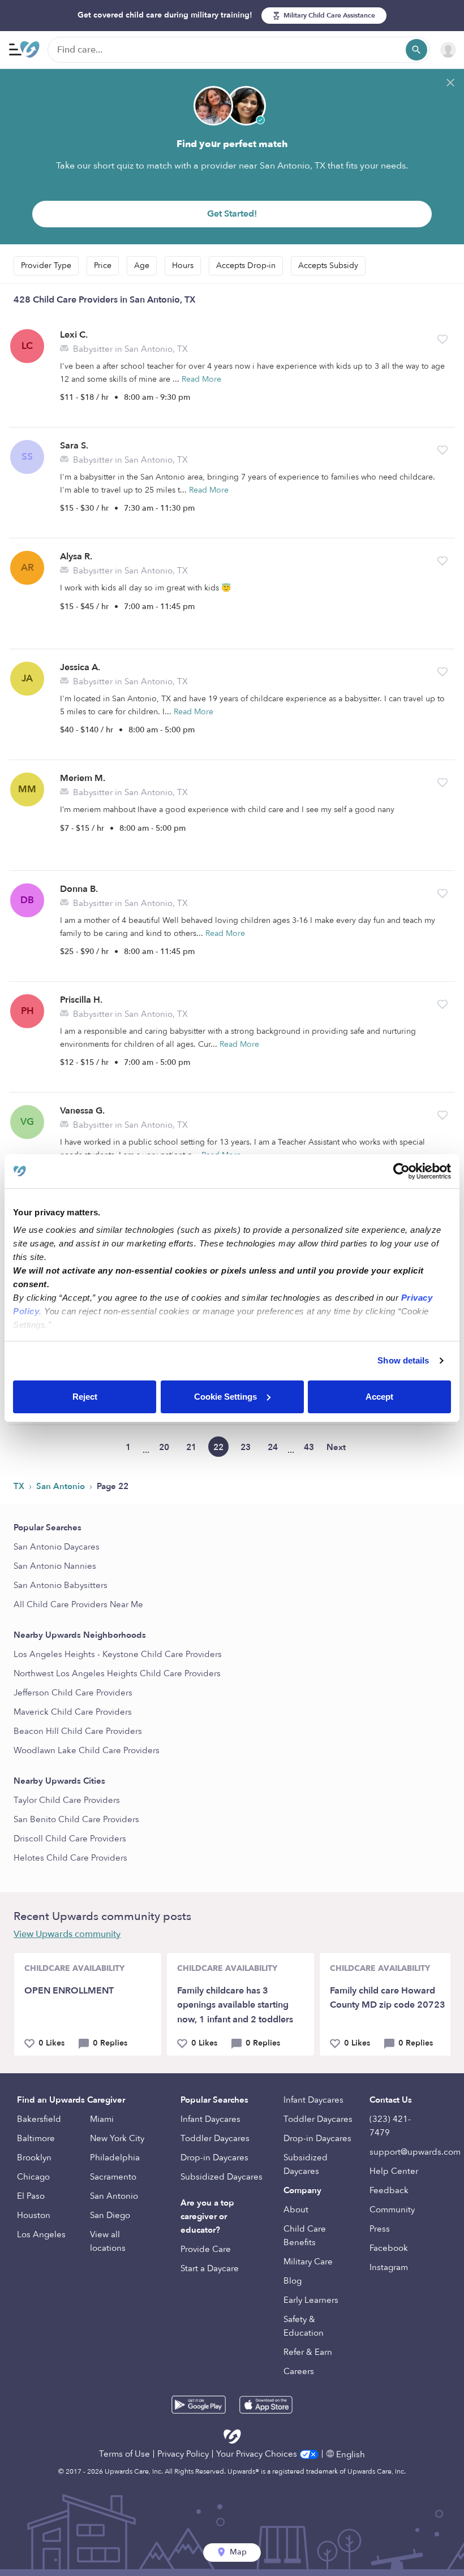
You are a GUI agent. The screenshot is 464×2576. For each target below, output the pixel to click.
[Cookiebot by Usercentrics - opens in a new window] (401, 1171)
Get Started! (232, 214)
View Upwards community (67, 1934)
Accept (379, 1397)
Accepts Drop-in (246, 266)
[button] (442, 339)
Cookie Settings (225, 1397)
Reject (85, 1397)
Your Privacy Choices (258, 2454)
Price (103, 266)
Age (142, 266)
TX (20, 1486)
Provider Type (46, 266)
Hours (183, 266)
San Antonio (62, 1486)
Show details (403, 1360)
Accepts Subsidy (328, 266)
